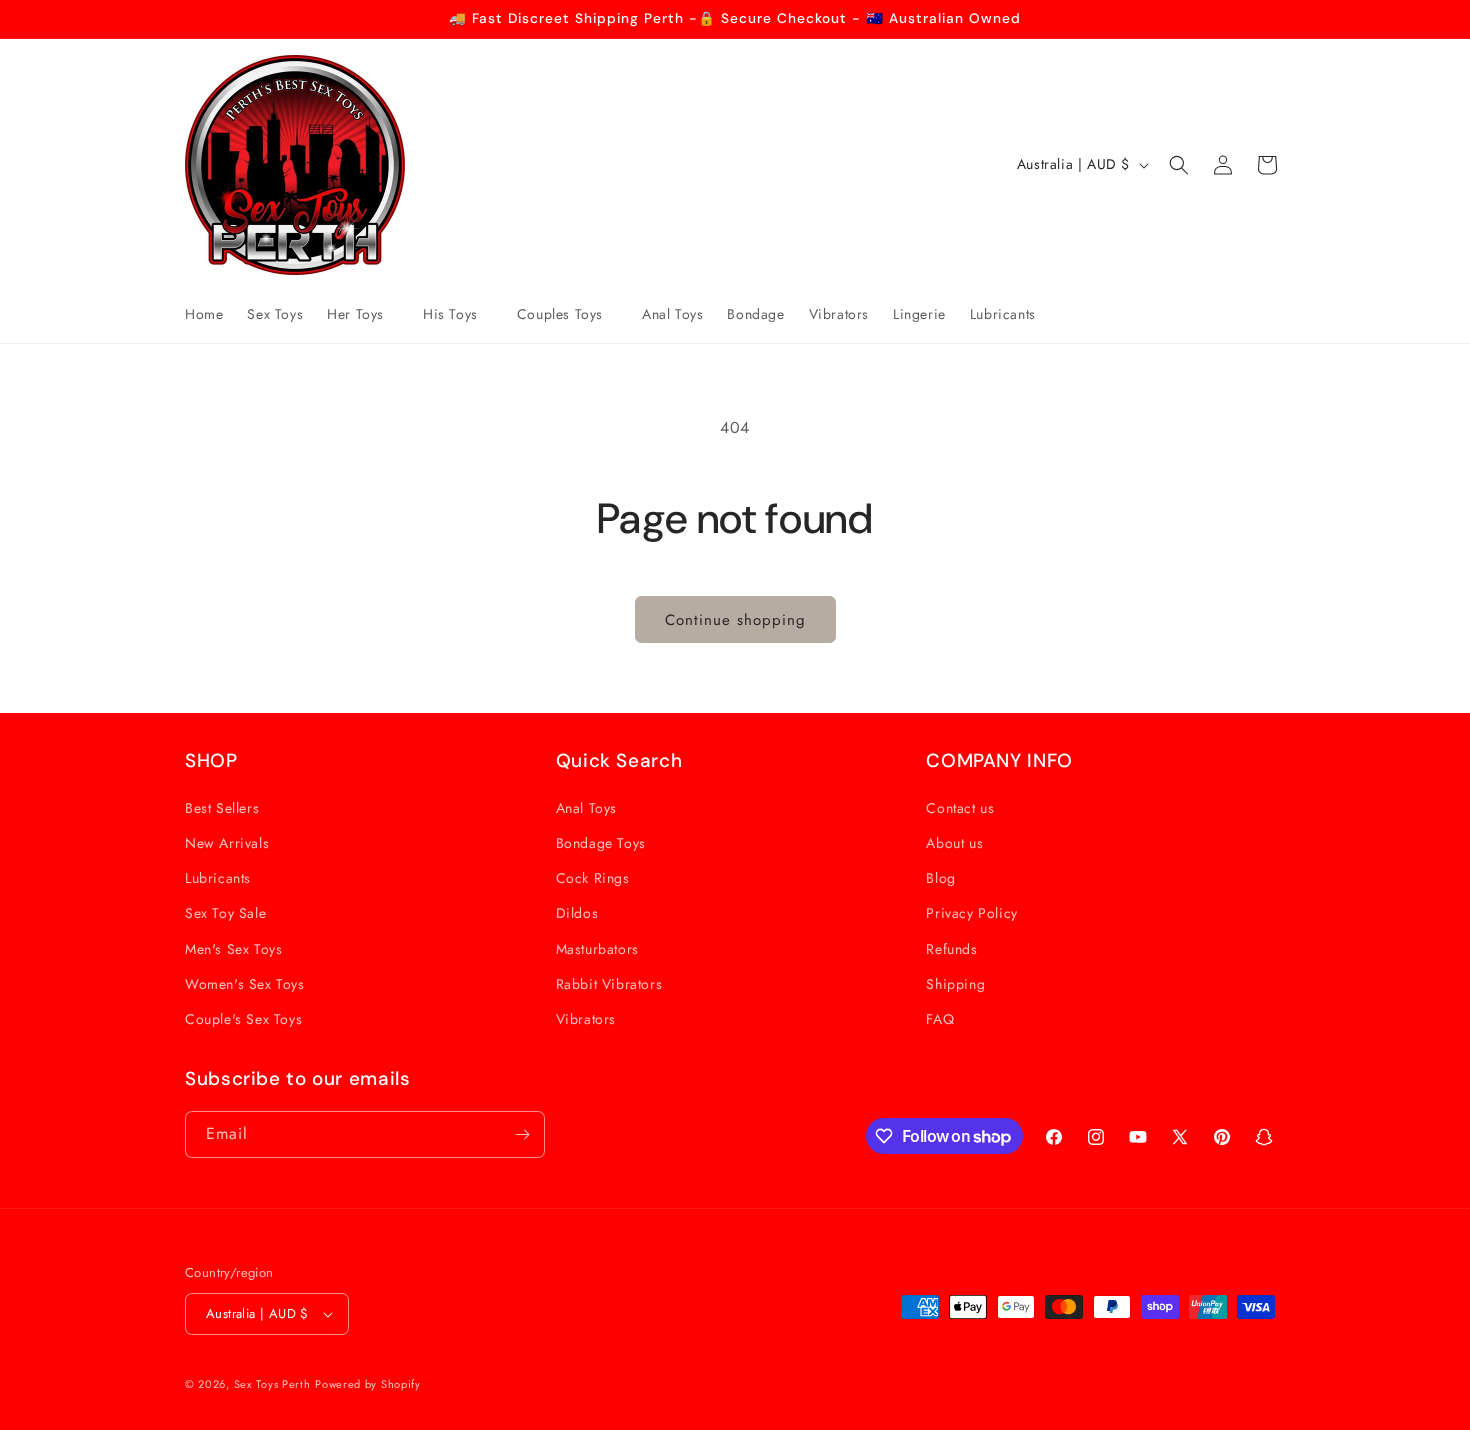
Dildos (577, 913)
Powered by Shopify (368, 1384)
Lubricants (218, 878)
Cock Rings (593, 878)
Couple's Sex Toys (243, 1019)
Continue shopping (735, 620)
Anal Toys (586, 808)
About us (954, 843)
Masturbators (597, 949)
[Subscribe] (522, 1134)
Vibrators (586, 1019)
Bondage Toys (601, 843)
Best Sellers (222, 808)
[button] (363, 314)
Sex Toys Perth (272, 1384)
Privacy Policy (971, 913)
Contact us (960, 808)
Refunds (951, 949)
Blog (940, 878)
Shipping (955, 984)
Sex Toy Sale (225, 913)
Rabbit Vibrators (609, 984)
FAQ (940, 1019)
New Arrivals (227, 843)
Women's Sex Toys (245, 984)
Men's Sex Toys (233, 949)
